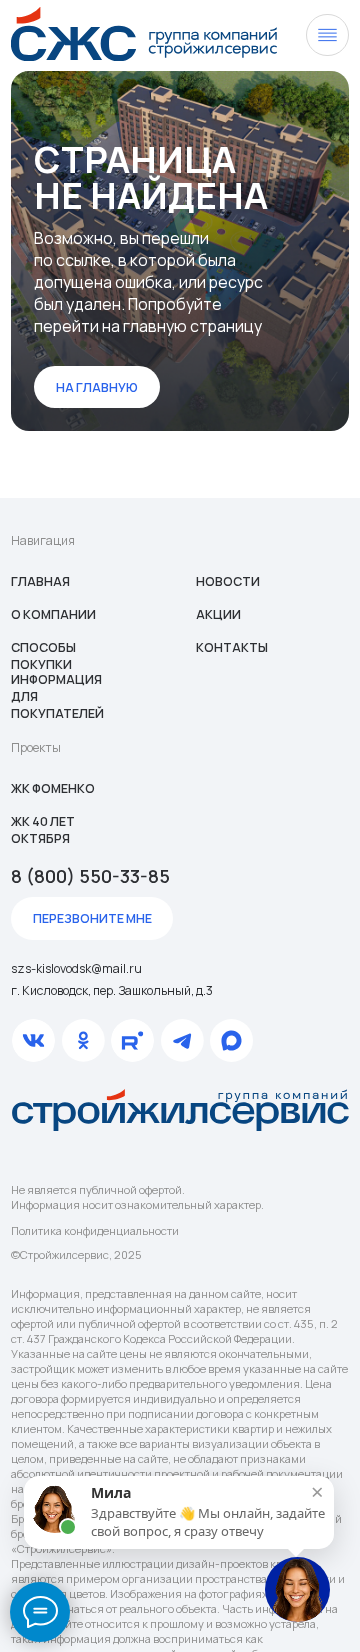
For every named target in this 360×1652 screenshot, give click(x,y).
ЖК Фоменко (53, 788)
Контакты (232, 647)
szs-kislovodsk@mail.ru (76, 968)
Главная (40, 581)
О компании (53, 614)
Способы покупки (43, 656)
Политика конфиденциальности (95, 1230)
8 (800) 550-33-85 (90, 876)
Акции (218, 614)
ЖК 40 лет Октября (43, 830)
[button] (92, 918)
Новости (228, 581)
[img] (144, 34)
